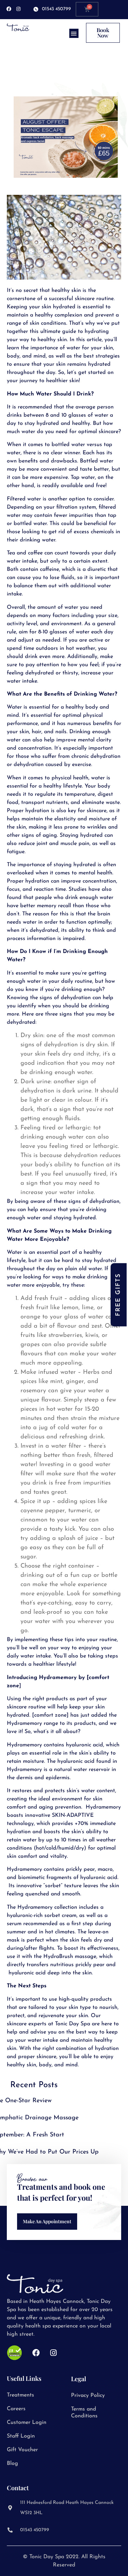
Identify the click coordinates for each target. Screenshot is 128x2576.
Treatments (20, 2395)
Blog (12, 2464)
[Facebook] (9, 9)
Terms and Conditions (84, 2413)
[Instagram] (18, 9)
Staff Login (21, 2436)
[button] (74, 33)
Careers (16, 2409)
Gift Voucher (22, 2450)
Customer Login (27, 2423)
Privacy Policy (88, 2396)
